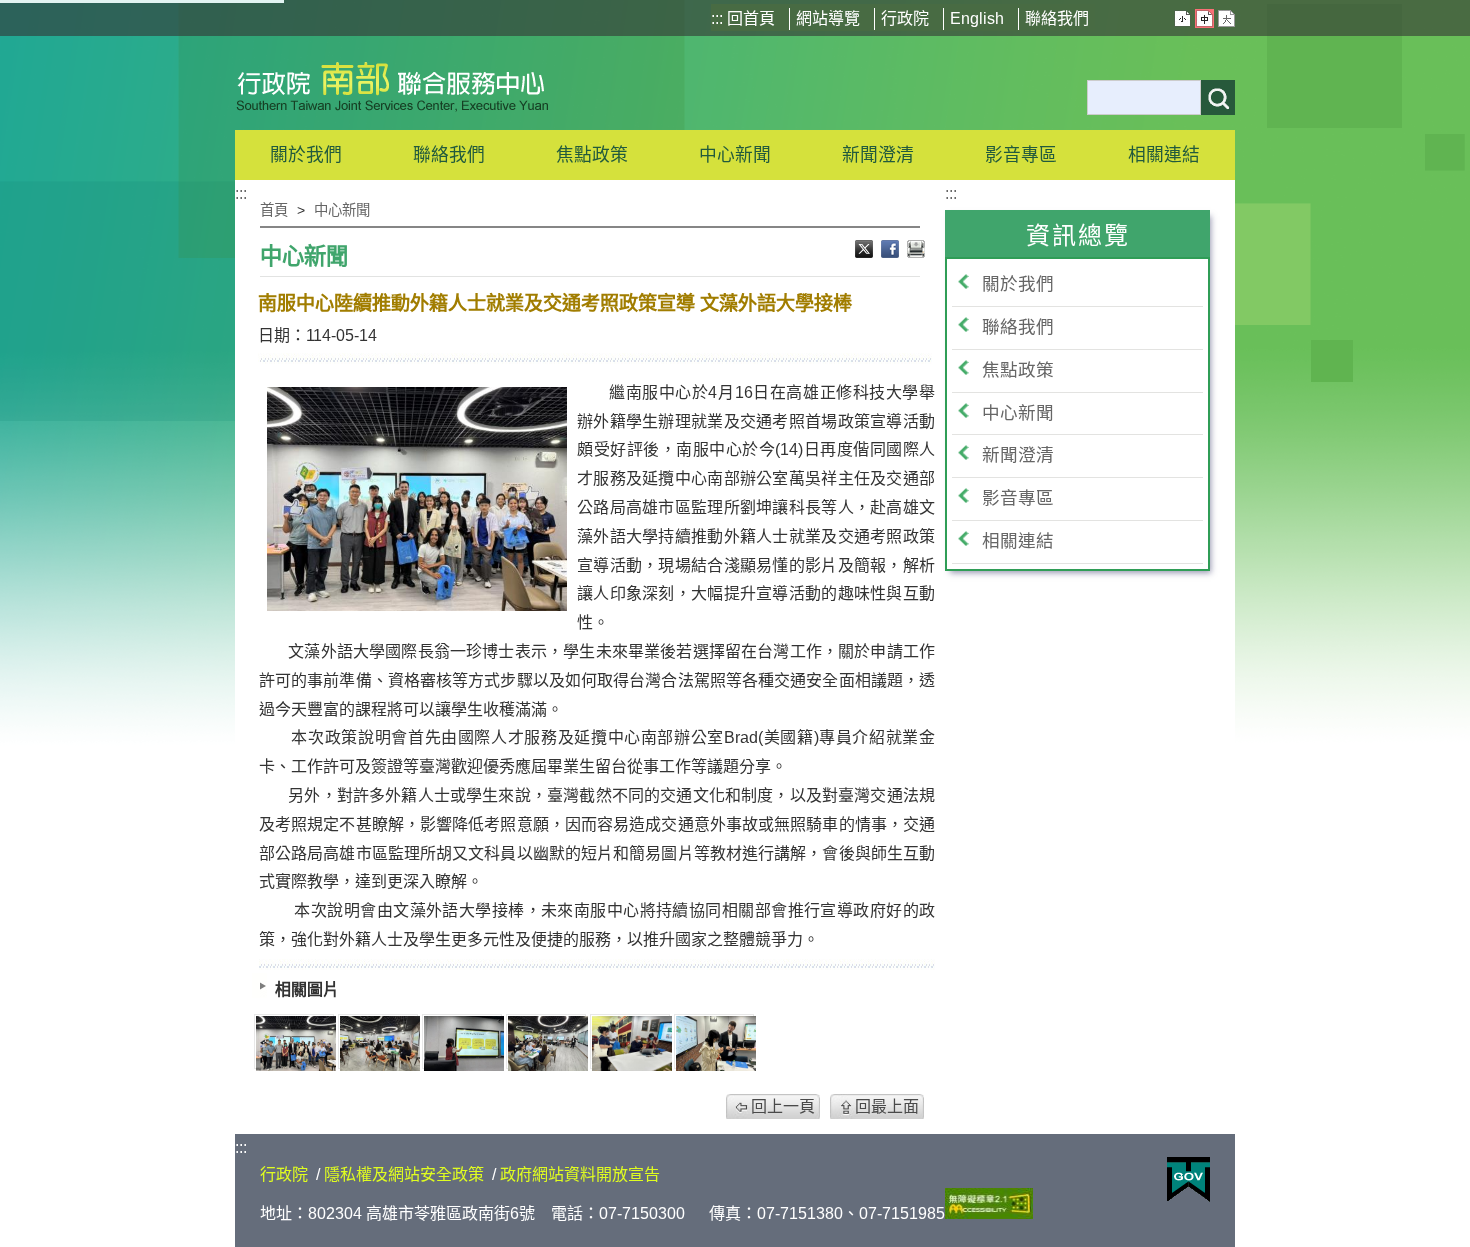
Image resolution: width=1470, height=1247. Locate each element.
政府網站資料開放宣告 (580, 1174)
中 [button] (1204, 18)
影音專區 (1018, 498)
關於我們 (1018, 284)
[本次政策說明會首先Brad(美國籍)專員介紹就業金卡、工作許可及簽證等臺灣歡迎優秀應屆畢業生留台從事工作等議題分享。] (548, 1043)
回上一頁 (783, 1106)
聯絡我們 (1057, 18)
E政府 (1188, 1179)
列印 (916, 251)
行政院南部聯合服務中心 (392, 83)
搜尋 (1218, 97)
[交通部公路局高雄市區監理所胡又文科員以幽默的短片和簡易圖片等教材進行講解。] (464, 1043)
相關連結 (1018, 541)
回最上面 (887, 1106)
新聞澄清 (878, 155)
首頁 (274, 210)
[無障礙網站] (989, 1213)
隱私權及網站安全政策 (404, 1174)
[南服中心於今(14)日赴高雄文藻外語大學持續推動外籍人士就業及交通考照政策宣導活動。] (296, 1043)
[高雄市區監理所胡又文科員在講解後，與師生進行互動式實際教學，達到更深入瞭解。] (632, 1043)
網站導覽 (828, 18)
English (977, 18)
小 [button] (1182, 18)
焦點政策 (1018, 370)
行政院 (905, 18)
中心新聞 (735, 155)
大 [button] (1226, 18)
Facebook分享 (892, 251)
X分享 (866, 251)
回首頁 (751, 18)
